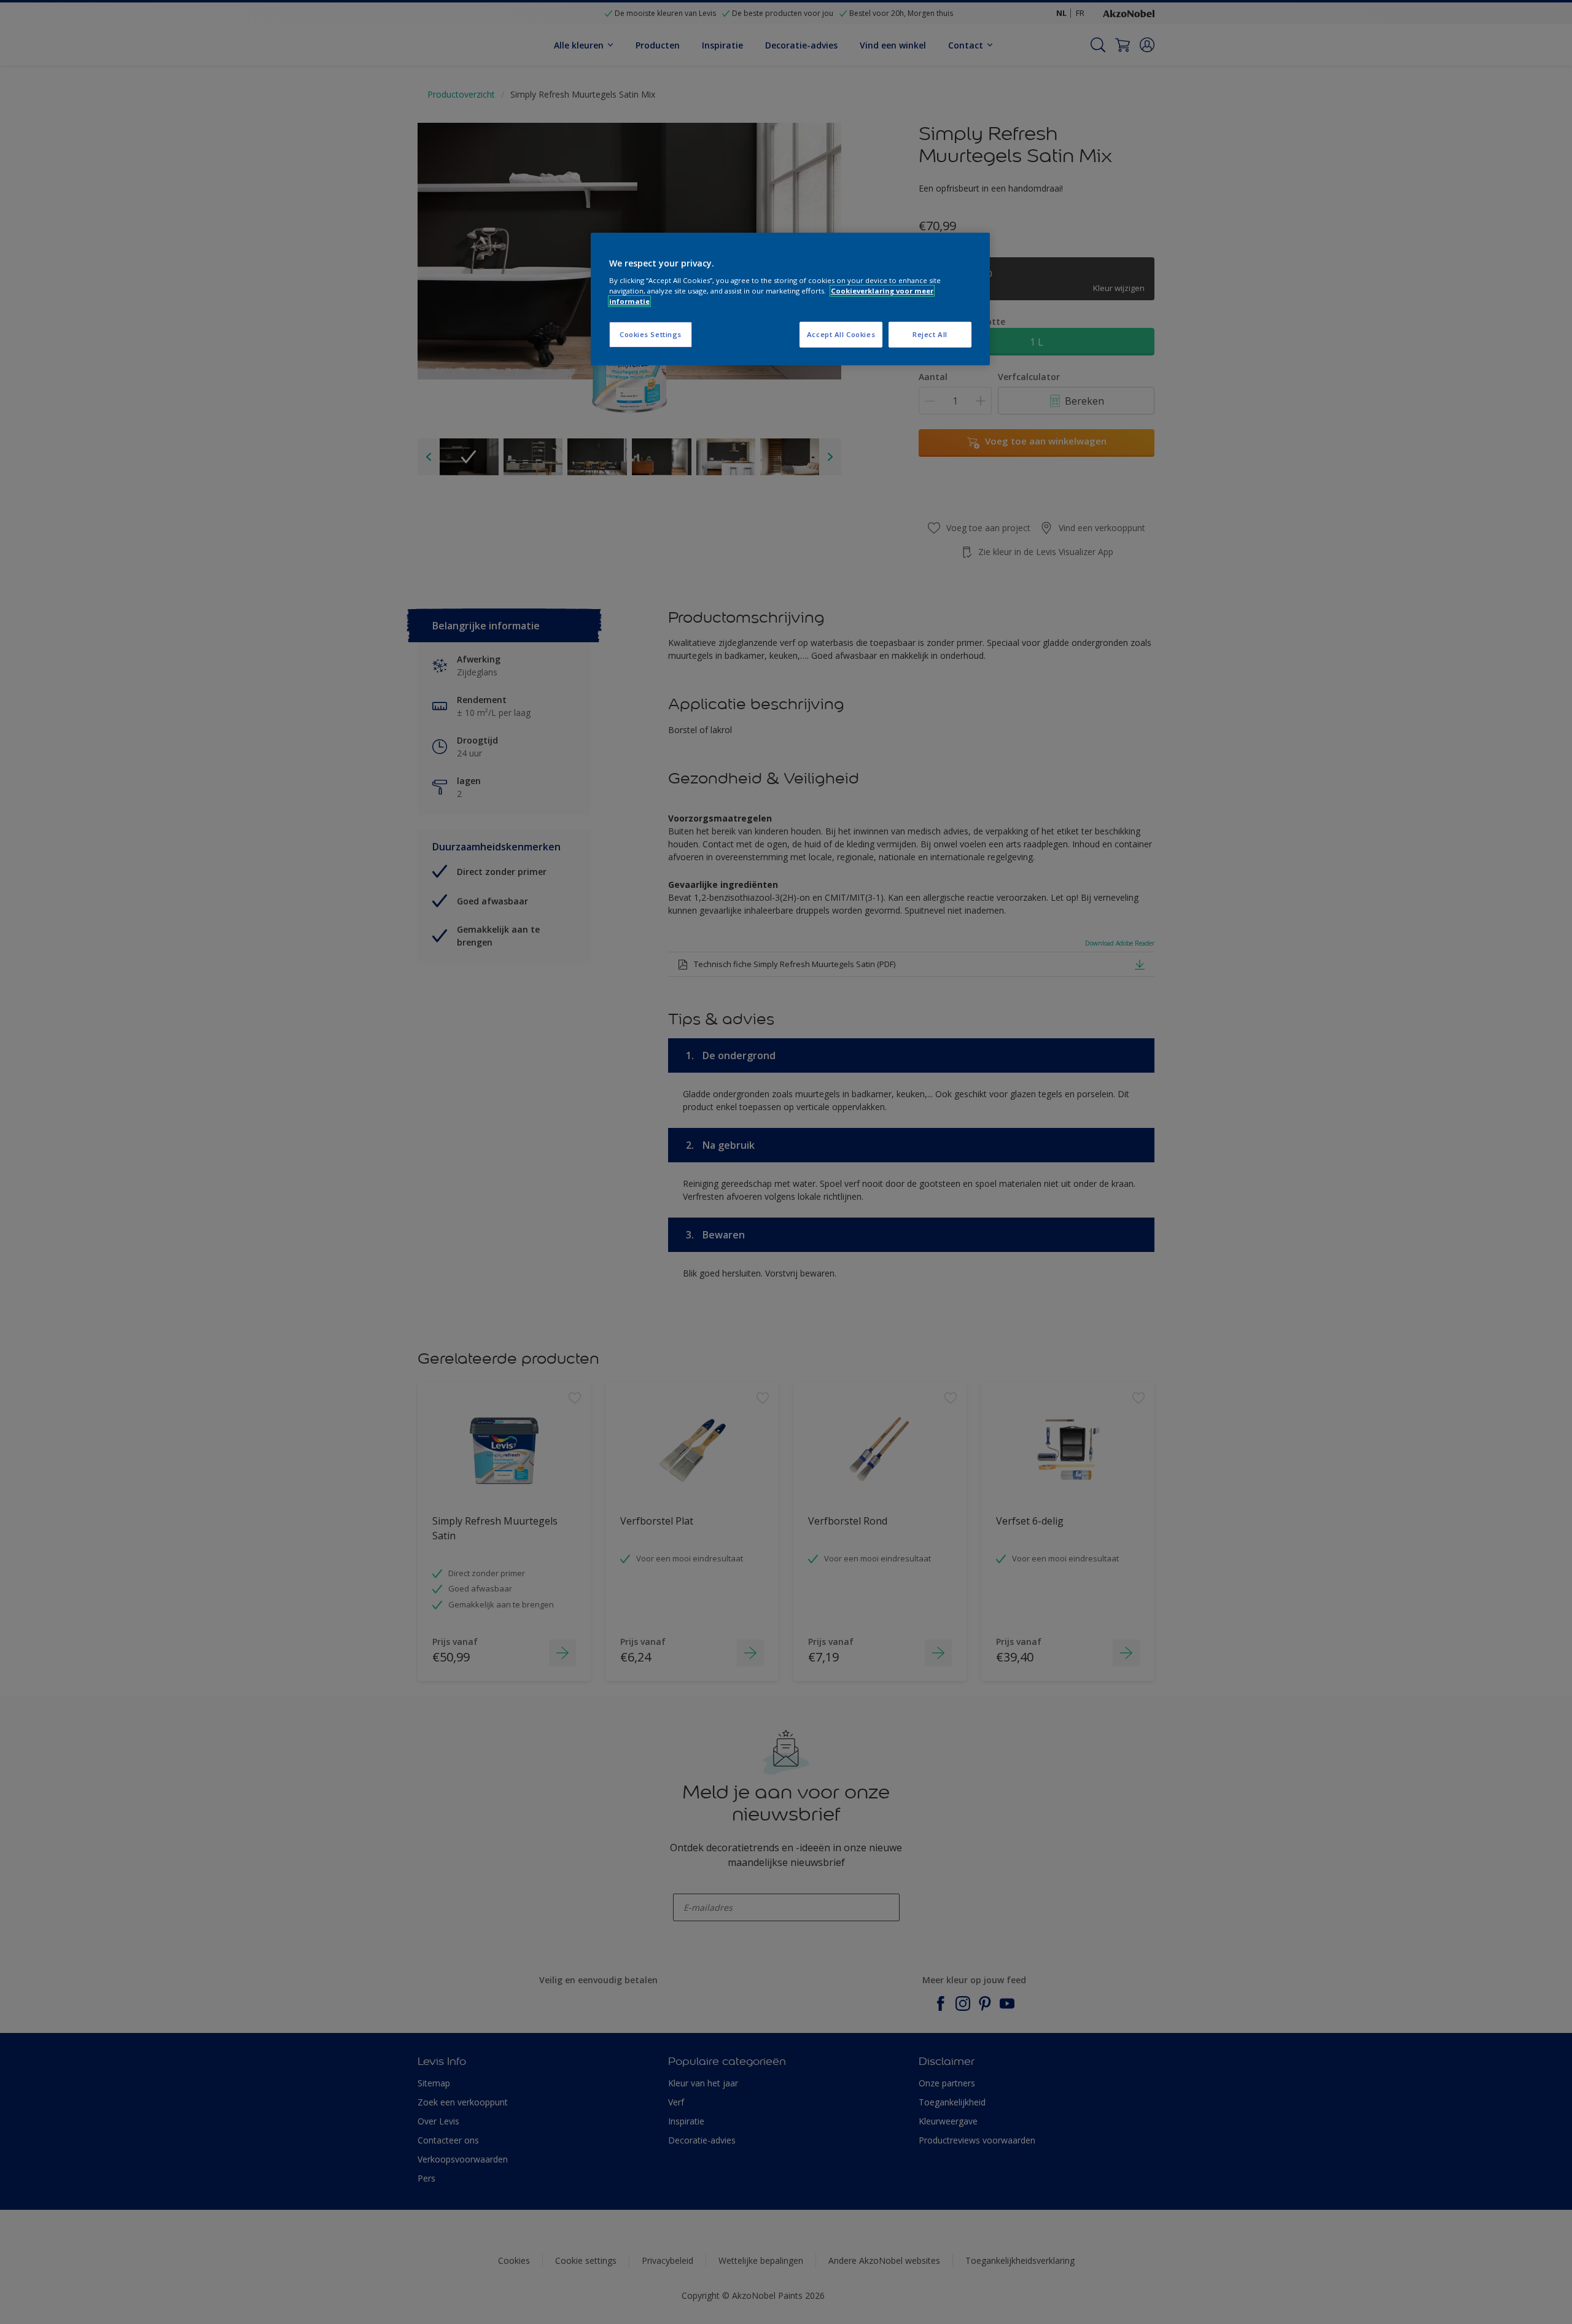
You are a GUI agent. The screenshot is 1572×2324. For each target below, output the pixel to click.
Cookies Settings (651, 334)
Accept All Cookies (841, 334)
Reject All (930, 334)
